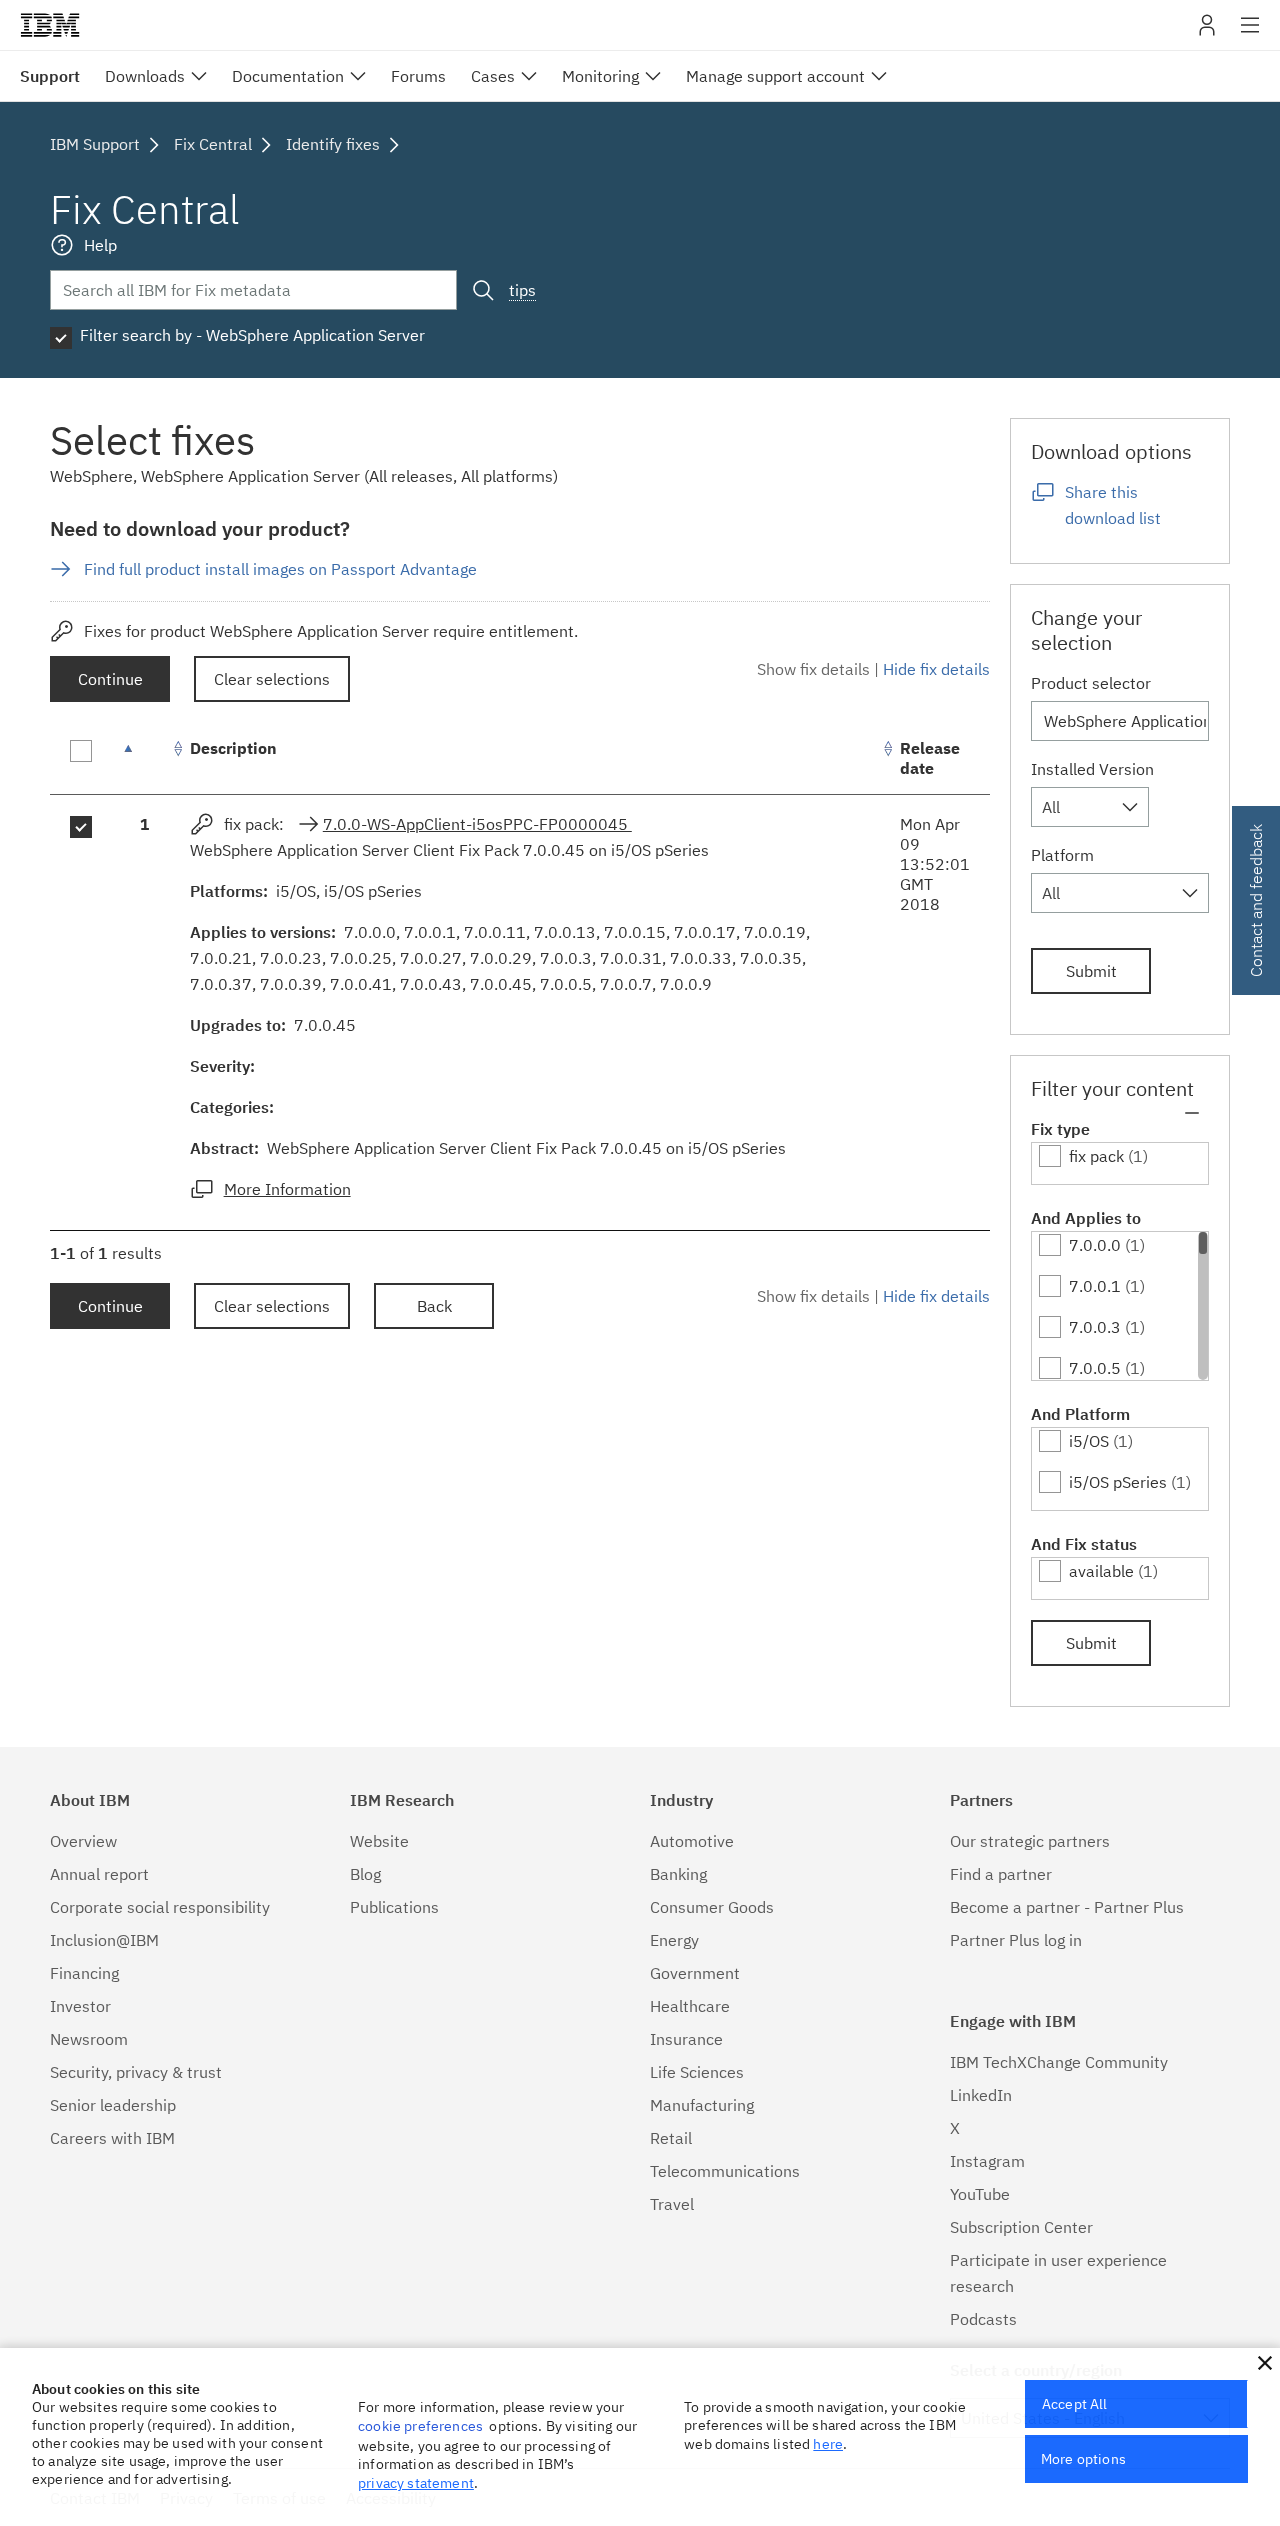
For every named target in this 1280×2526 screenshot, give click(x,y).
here (828, 2444)
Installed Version (1092, 769)
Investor (80, 2006)
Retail (671, 2138)
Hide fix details (936, 669)
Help (100, 245)
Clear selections (272, 679)
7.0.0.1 (1095, 1286)
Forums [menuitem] (418, 76)
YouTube (980, 2194)
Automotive (692, 1841)
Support (50, 76)
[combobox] (1090, 807)
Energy (674, 1940)
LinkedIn (981, 2095)
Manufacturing (702, 2105)
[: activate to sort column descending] (145, 758)
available (1101, 1571)
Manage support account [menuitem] (775, 76)
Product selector (1091, 683)
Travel (672, 2204)
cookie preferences (420, 2426)
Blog (365, 1874)
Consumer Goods (712, 1907)
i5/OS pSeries (1118, 1482)
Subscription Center (1021, 2227)
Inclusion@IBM (104, 1940)
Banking (678, 1874)
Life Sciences (697, 2072)
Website (379, 1841)
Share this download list (1113, 505)
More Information (287, 1189)
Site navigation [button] (1250, 35)
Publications (394, 1907)
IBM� (50, 25)
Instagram (987, 2161)
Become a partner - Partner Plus (1067, 1907)
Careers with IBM (112, 2138)
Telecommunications (725, 2171)
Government (695, 1973)
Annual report (99, 1874)
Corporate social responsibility (160, 1907)
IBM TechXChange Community (1059, 2062)
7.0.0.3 (1095, 1327)
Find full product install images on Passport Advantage (280, 569)
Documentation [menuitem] (288, 76)
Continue (110, 679)
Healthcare (690, 2006)
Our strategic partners (1030, 1841)
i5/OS (1089, 1441)
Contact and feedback (1256, 900)
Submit (1091, 971)
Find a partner (1001, 1874)
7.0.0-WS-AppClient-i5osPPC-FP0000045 (477, 824)
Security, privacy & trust (136, 2072)
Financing (84, 1973)
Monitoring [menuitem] (600, 76)
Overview (83, 1841)
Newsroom (89, 2039)
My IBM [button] (1207, 32)
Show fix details (813, 669)
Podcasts (983, 2319)
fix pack (1096, 1156)
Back (434, 1306)
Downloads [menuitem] (145, 76)
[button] (1265, 2363)
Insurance (686, 2039)
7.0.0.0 (1095, 1245)
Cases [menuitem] (493, 76)
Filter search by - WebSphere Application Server (252, 335)
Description (233, 748)
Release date (930, 758)
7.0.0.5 (1095, 1368)
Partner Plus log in (1016, 1940)
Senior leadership (113, 2105)
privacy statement (416, 2483)
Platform (1062, 855)
